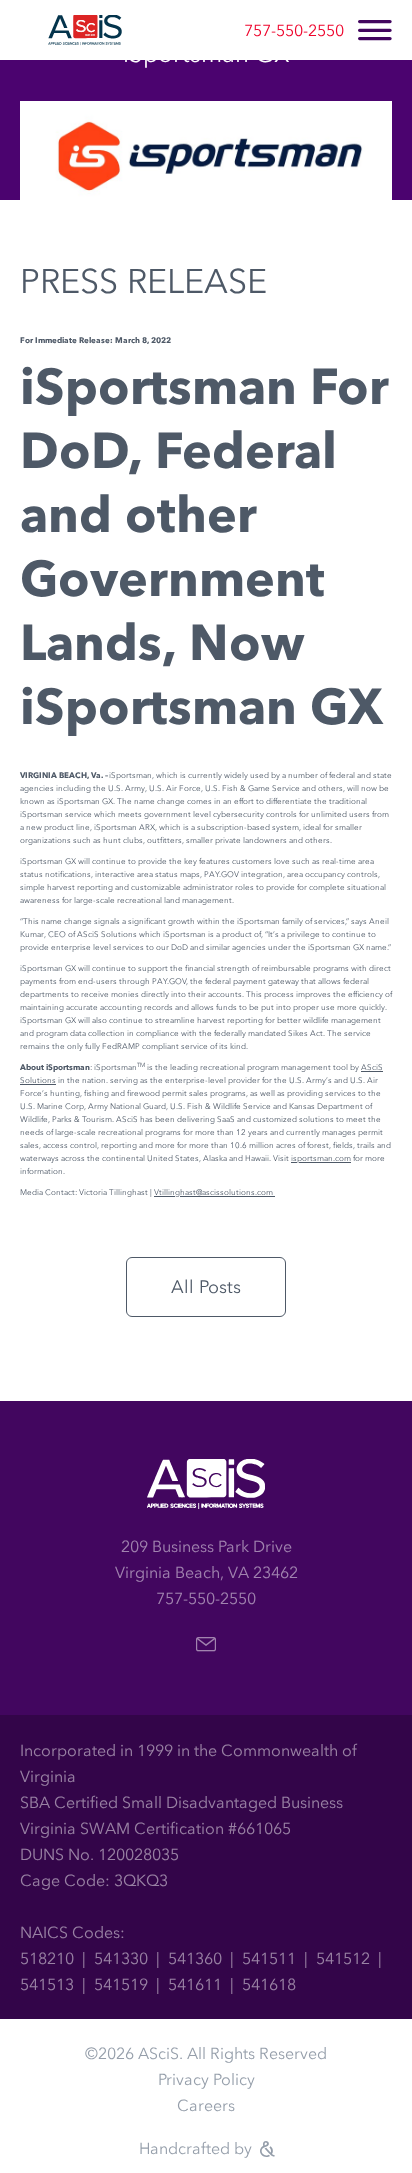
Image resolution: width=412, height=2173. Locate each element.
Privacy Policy (206, 2079)
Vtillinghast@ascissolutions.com (214, 1192)
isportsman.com (321, 1158)
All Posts (206, 1287)
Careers (206, 2105)
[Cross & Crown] (265, 2149)
